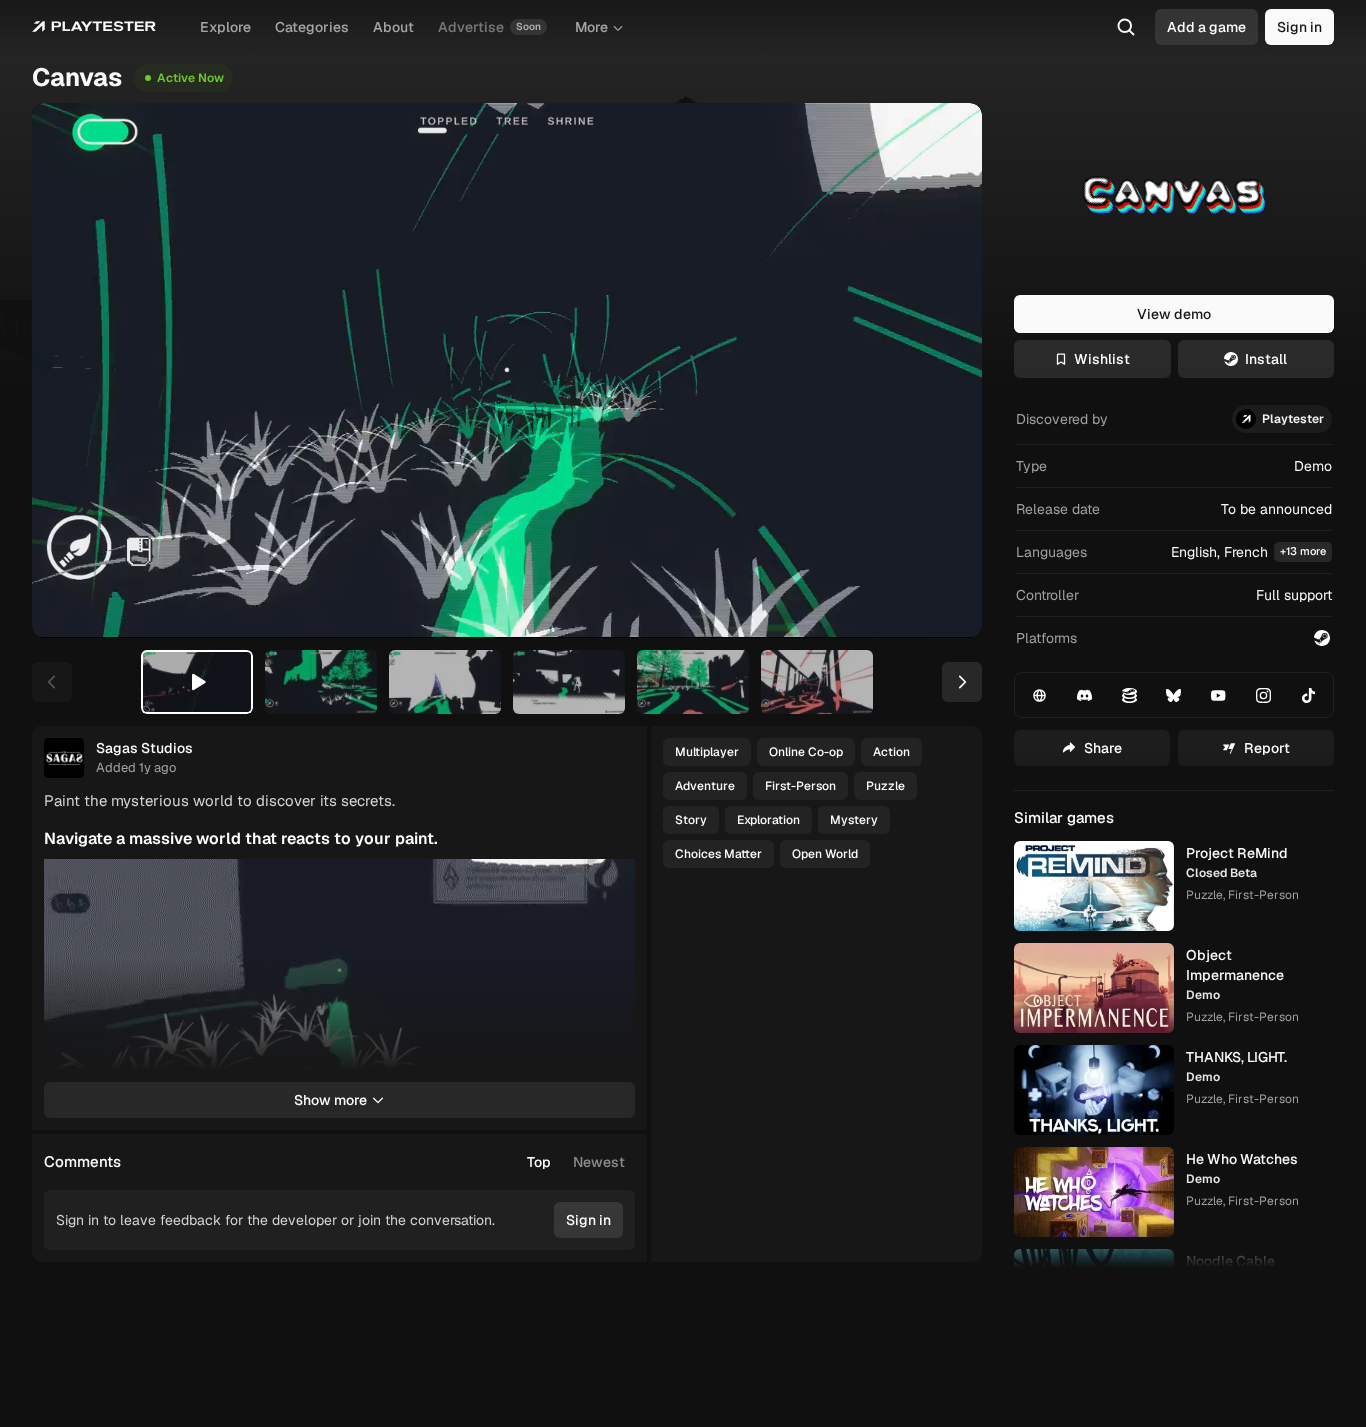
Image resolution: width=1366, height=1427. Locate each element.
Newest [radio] (599, 1162)
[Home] (94, 27)
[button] (1174, 552)
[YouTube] (1219, 695)
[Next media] (944, 370)
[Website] (1040, 695)
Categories (312, 27)
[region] (507, 370)
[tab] (197, 682)
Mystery (854, 820)
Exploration (768, 820)
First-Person (800, 786)
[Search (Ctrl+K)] (1126, 27)
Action (891, 752)
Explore (225, 27)
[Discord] (1085, 695)
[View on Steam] (1322, 638)
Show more (330, 1100)
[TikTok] (1308, 695)
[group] (576, 1162)
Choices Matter (718, 854)
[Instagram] (1264, 695)
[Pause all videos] (611, 883)
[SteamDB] (1129, 695)
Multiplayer (707, 752)
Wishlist (1102, 359)
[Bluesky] (1174, 695)
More (591, 27)
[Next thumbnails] (962, 682)
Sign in (1299, 27)
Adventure (705, 786)
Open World (825, 854)
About (393, 27)
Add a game (1206, 27)
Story (691, 820)
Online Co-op (806, 752)
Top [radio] (539, 1162)
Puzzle (885, 786)
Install (1266, 359)
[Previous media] (70, 370)
